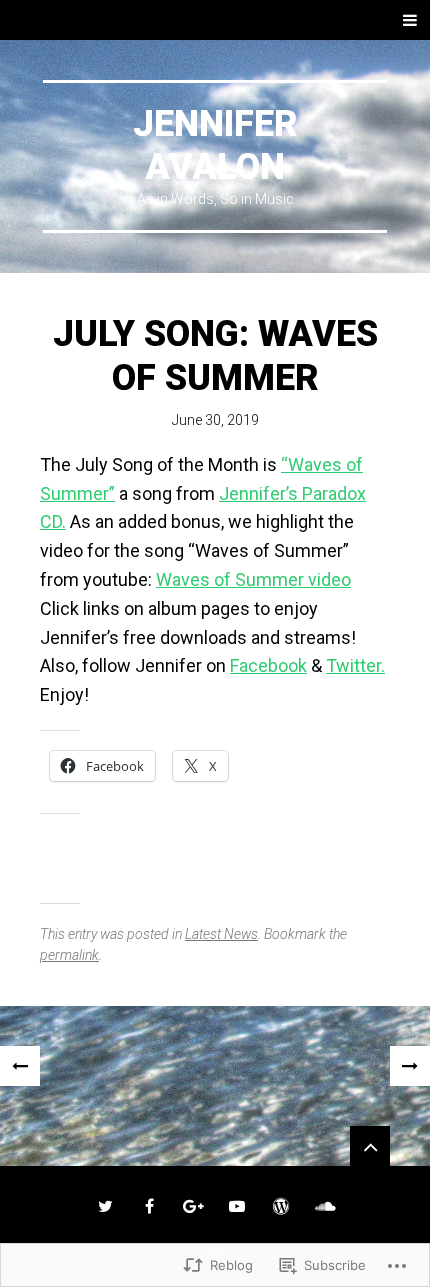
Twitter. (355, 665)
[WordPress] (281, 1206)
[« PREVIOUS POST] (20, 1066)
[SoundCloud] (325, 1206)
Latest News (221, 934)
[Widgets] (370, 1146)
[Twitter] (105, 1206)
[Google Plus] (193, 1206)
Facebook (268, 665)
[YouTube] (237, 1206)
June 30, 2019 (215, 420)
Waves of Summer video (253, 579)
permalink (69, 955)
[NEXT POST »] (410, 1066)
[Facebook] (149, 1206)
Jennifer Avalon (215, 145)
